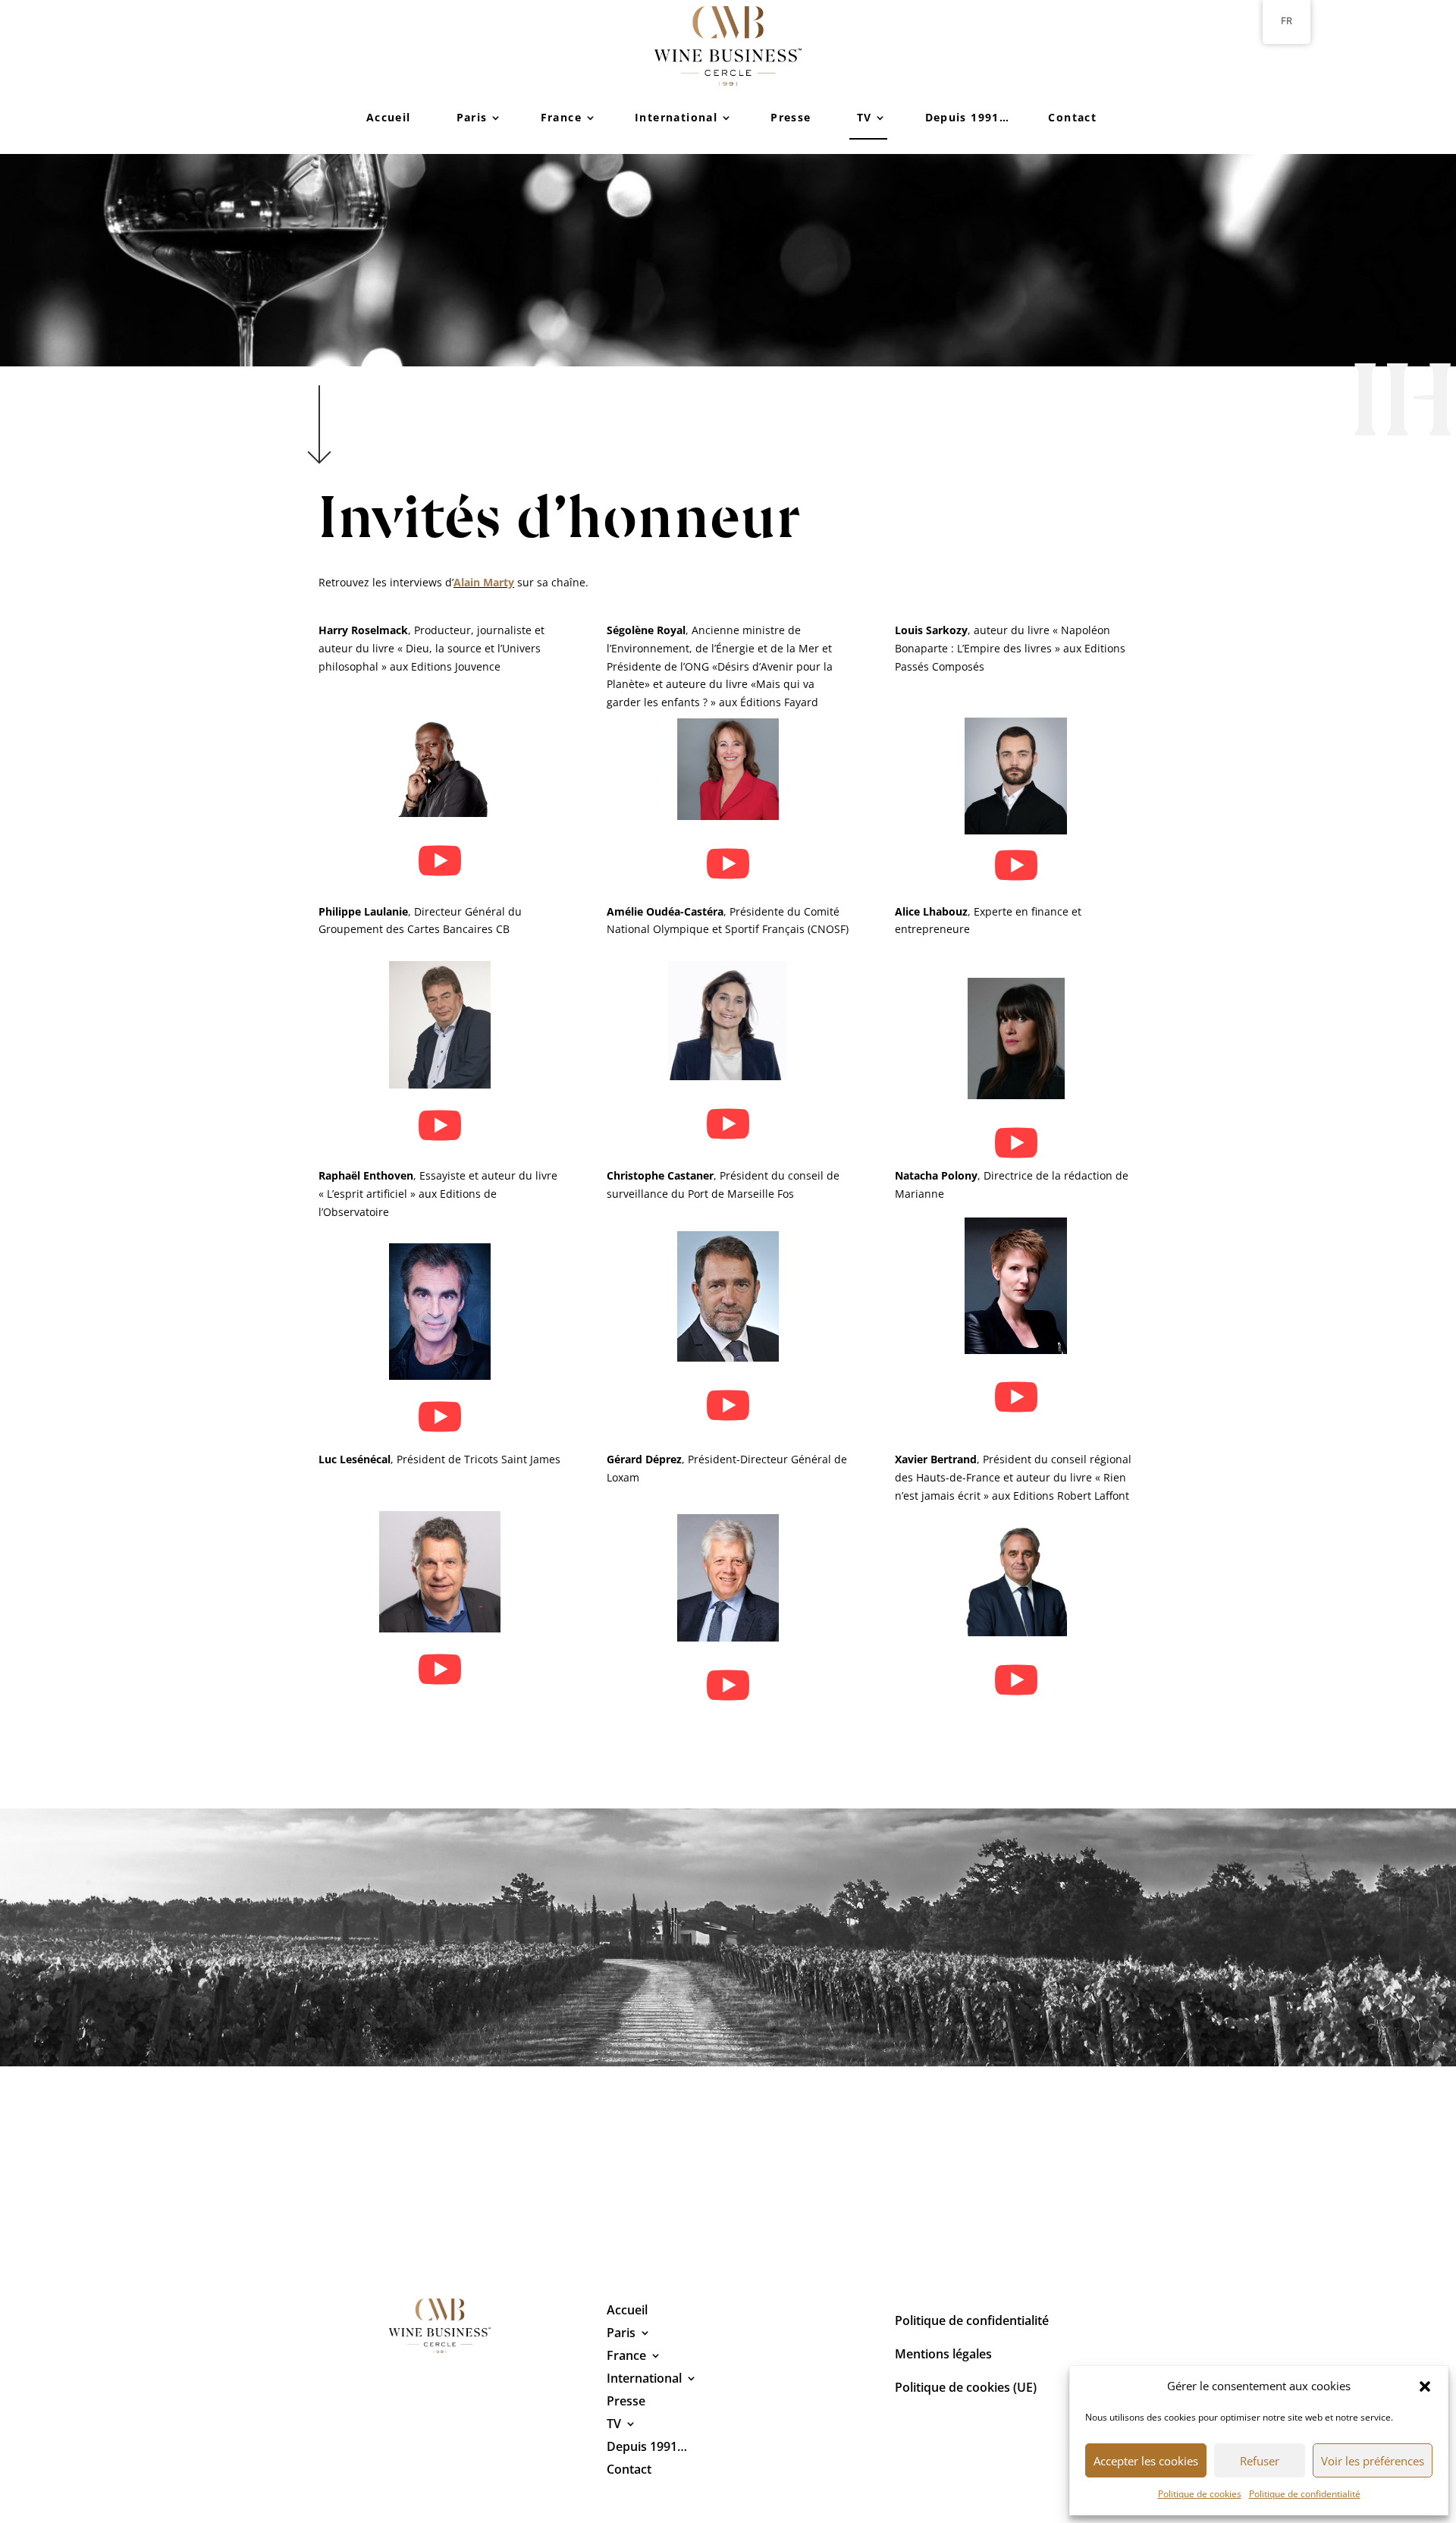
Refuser (1260, 2461)
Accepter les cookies (1146, 2461)
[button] (1425, 2386)
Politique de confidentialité (1305, 2494)
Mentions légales (943, 2355)
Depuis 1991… (968, 117)
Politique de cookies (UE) (966, 2389)
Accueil (389, 117)
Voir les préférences (1373, 2461)
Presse (791, 117)
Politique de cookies (1200, 2494)
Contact (1072, 117)
